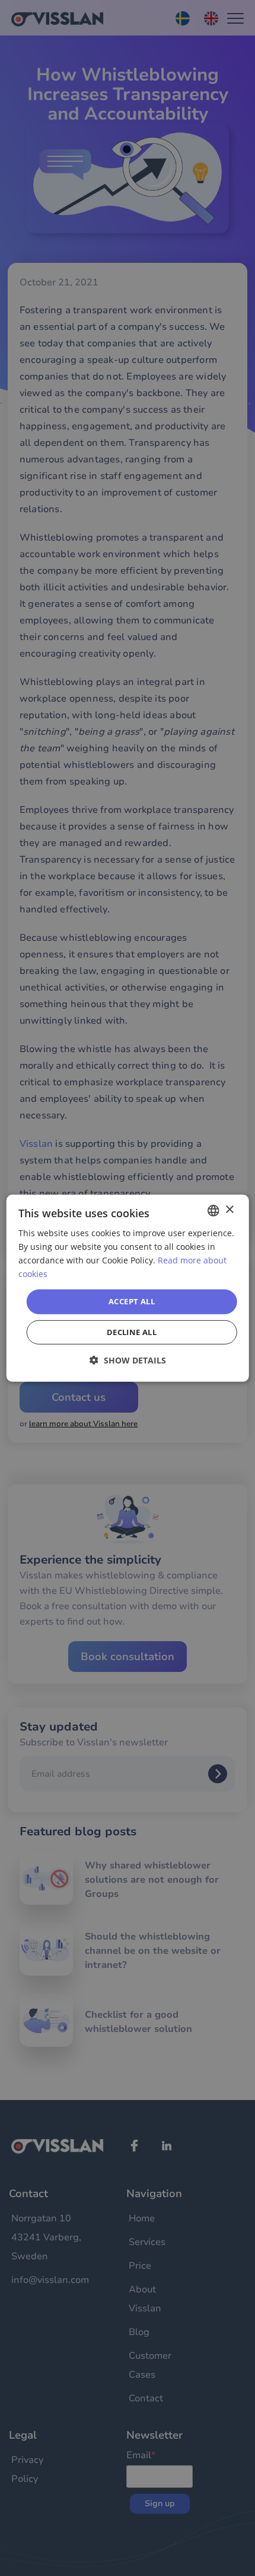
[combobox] (213, 1210)
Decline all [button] (132, 1332)
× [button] (229, 1210)
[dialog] (128, 1288)
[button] (128, 1360)
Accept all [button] (132, 1301)
